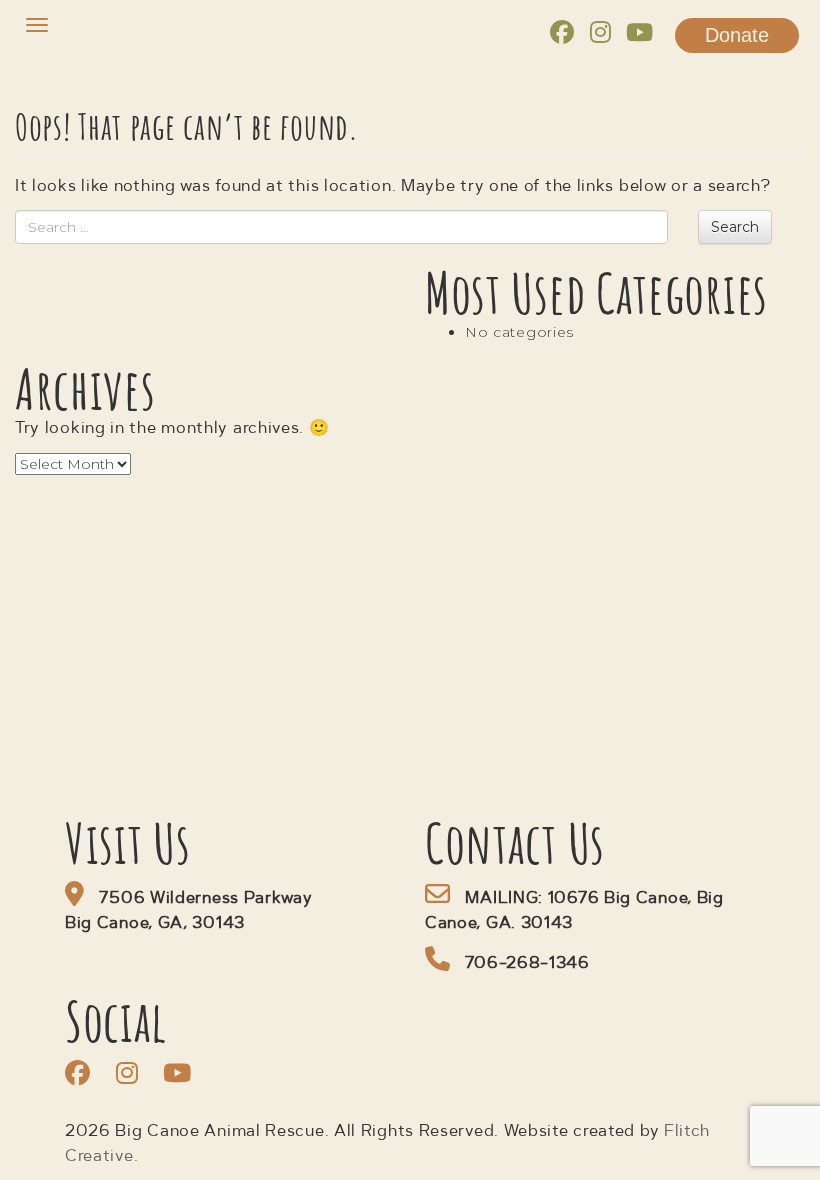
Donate (737, 35)
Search (735, 227)
